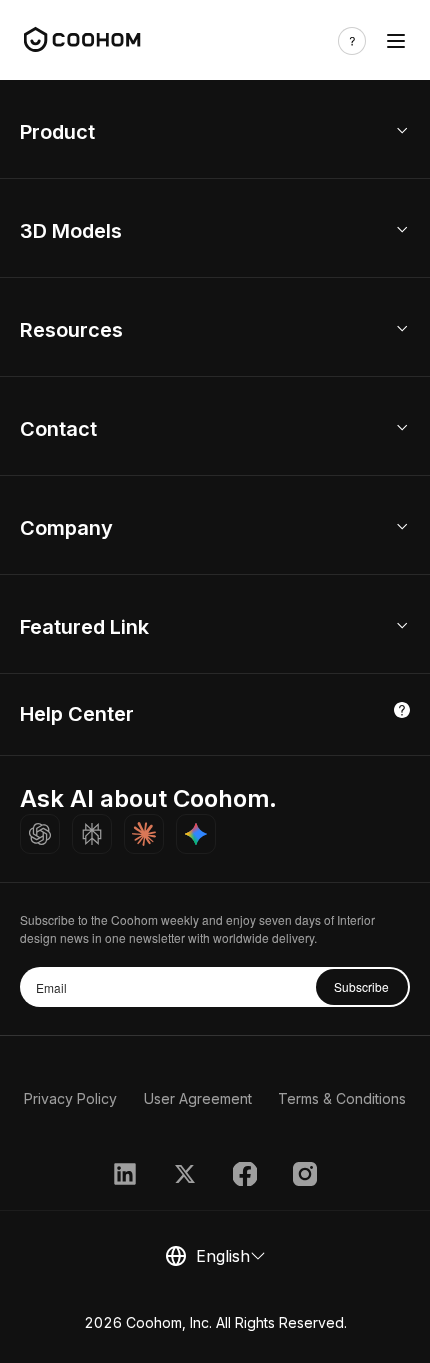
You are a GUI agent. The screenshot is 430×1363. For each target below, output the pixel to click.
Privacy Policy (70, 1098)
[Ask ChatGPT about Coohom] (40, 834)
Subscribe (361, 986)
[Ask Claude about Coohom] (144, 834)
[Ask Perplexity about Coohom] (92, 834)
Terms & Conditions (342, 1098)
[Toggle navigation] (396, 41)
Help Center (77, 714)
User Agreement (198, 1098)
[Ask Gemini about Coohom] (196, 834)
